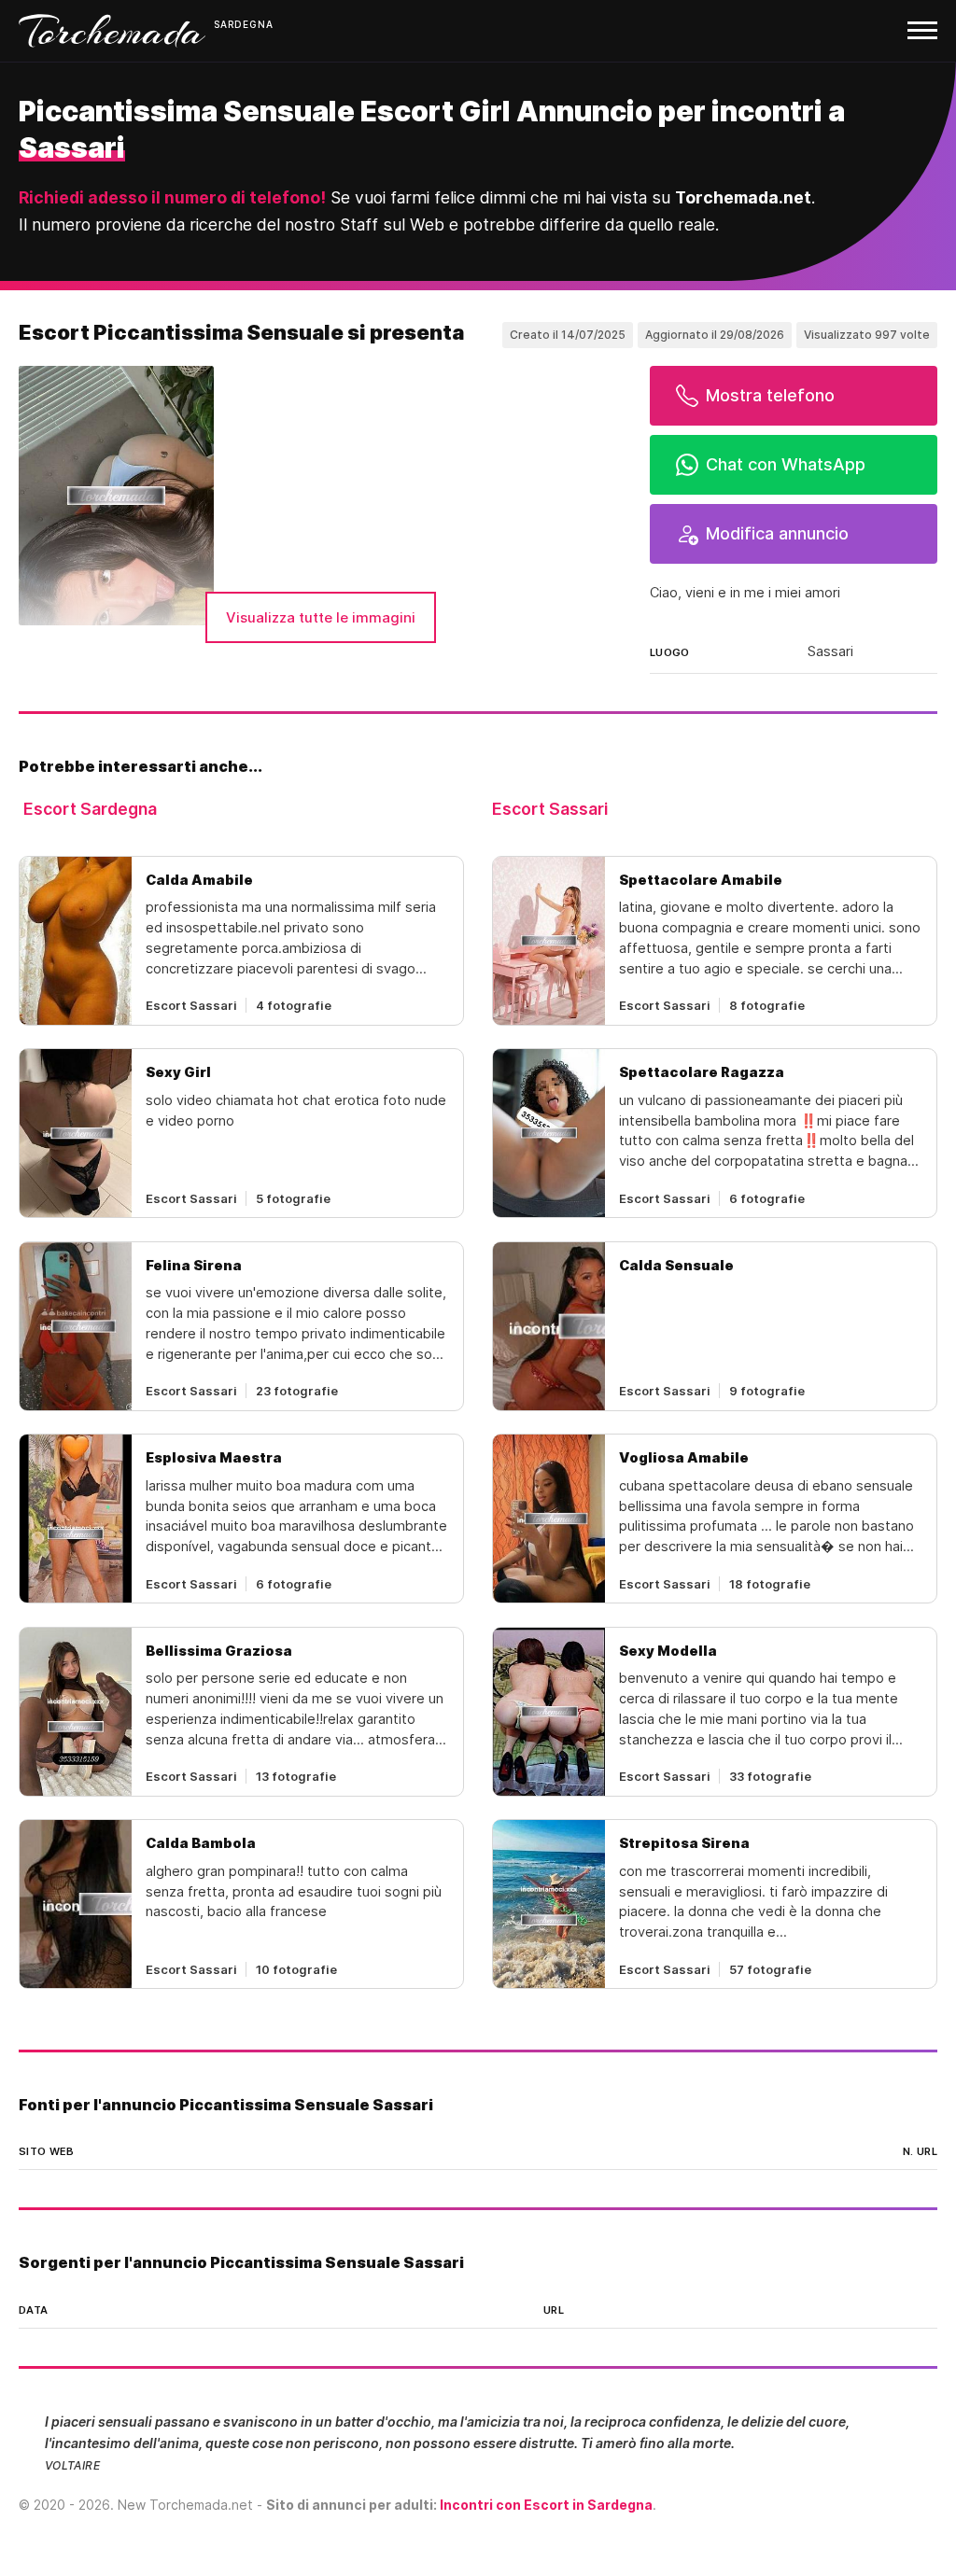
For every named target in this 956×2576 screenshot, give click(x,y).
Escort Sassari (550, 809)
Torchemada (112, 31)
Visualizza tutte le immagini (321, 617)
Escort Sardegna (90, 809)
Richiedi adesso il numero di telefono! (172, 197)
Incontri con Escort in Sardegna (546, 2505)
